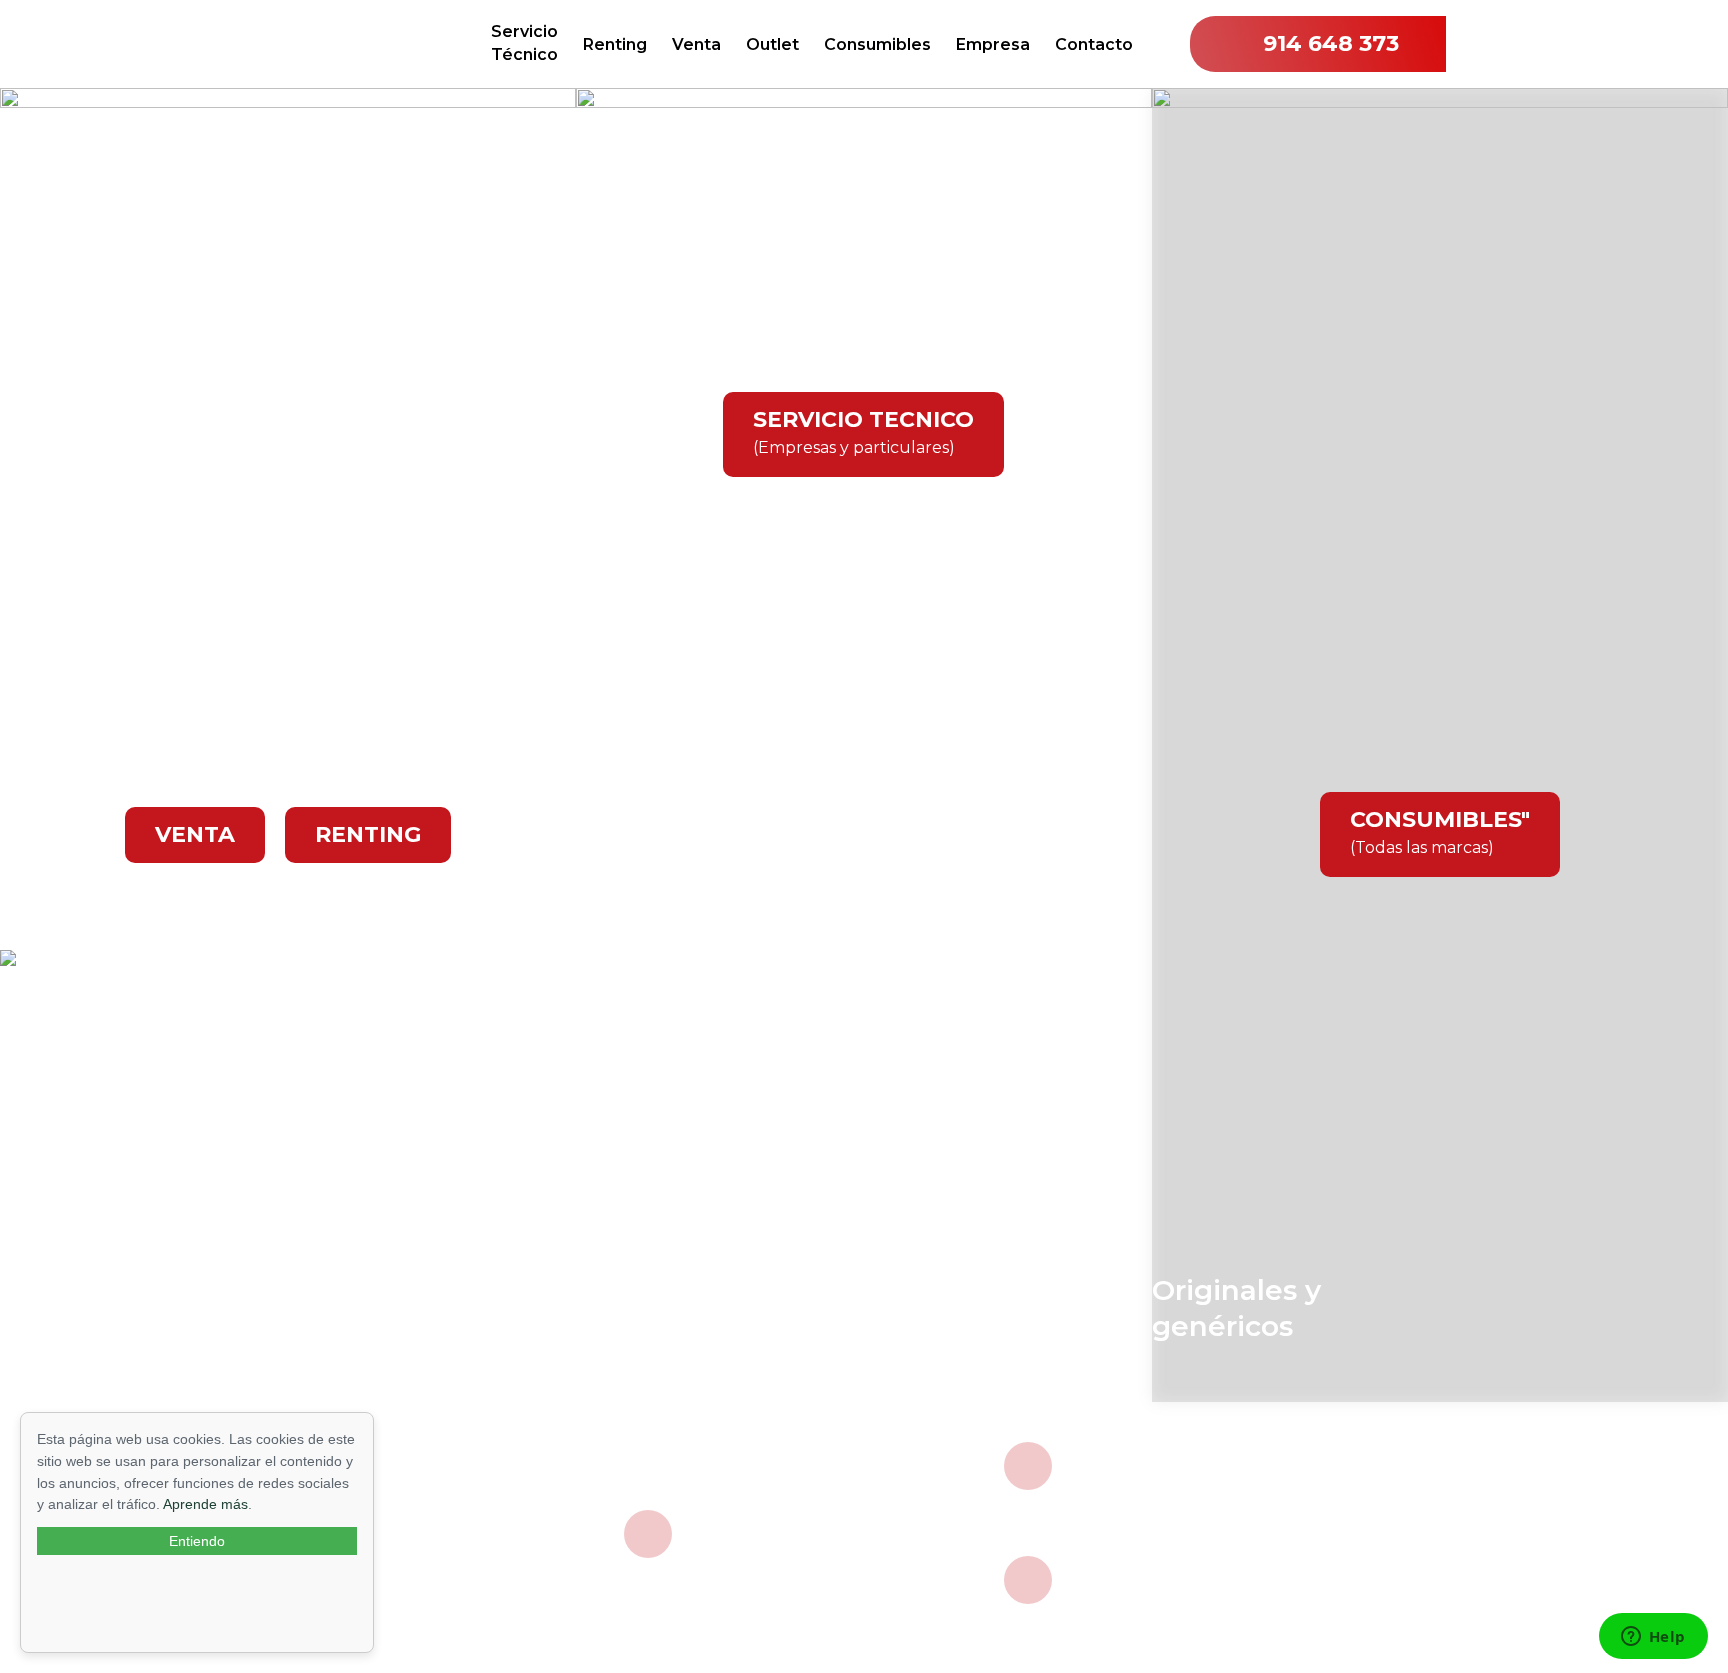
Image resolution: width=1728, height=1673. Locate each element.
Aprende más (205, 1504)
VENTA (195, 834)
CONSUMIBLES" (1440, 831)
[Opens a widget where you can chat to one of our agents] (1653, 1638)
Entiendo (197, 1541)
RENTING (368, 834)
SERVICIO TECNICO (863, 431)
